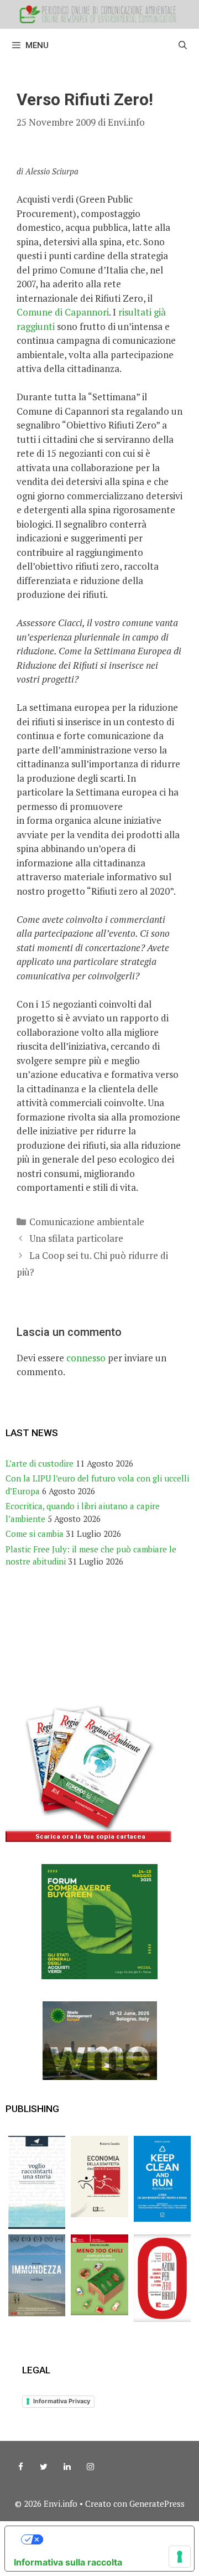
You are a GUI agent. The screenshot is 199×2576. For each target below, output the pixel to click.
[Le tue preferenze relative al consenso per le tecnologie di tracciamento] (180, 2557)
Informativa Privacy (62, 2401)
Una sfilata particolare (76, 1238)
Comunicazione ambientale (87, 1222)
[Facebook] (20, 2467)
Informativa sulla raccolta (68, 2562)
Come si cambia (35, 1534)
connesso (86, 1358)
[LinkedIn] (67, 2467)
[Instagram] (90, 2467)
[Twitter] (44, 2467)
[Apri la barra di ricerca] (183, 45)
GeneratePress (157, 2503)
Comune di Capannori (63, 312)
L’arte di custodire (40, 1463)
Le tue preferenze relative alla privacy (111, 2539)
